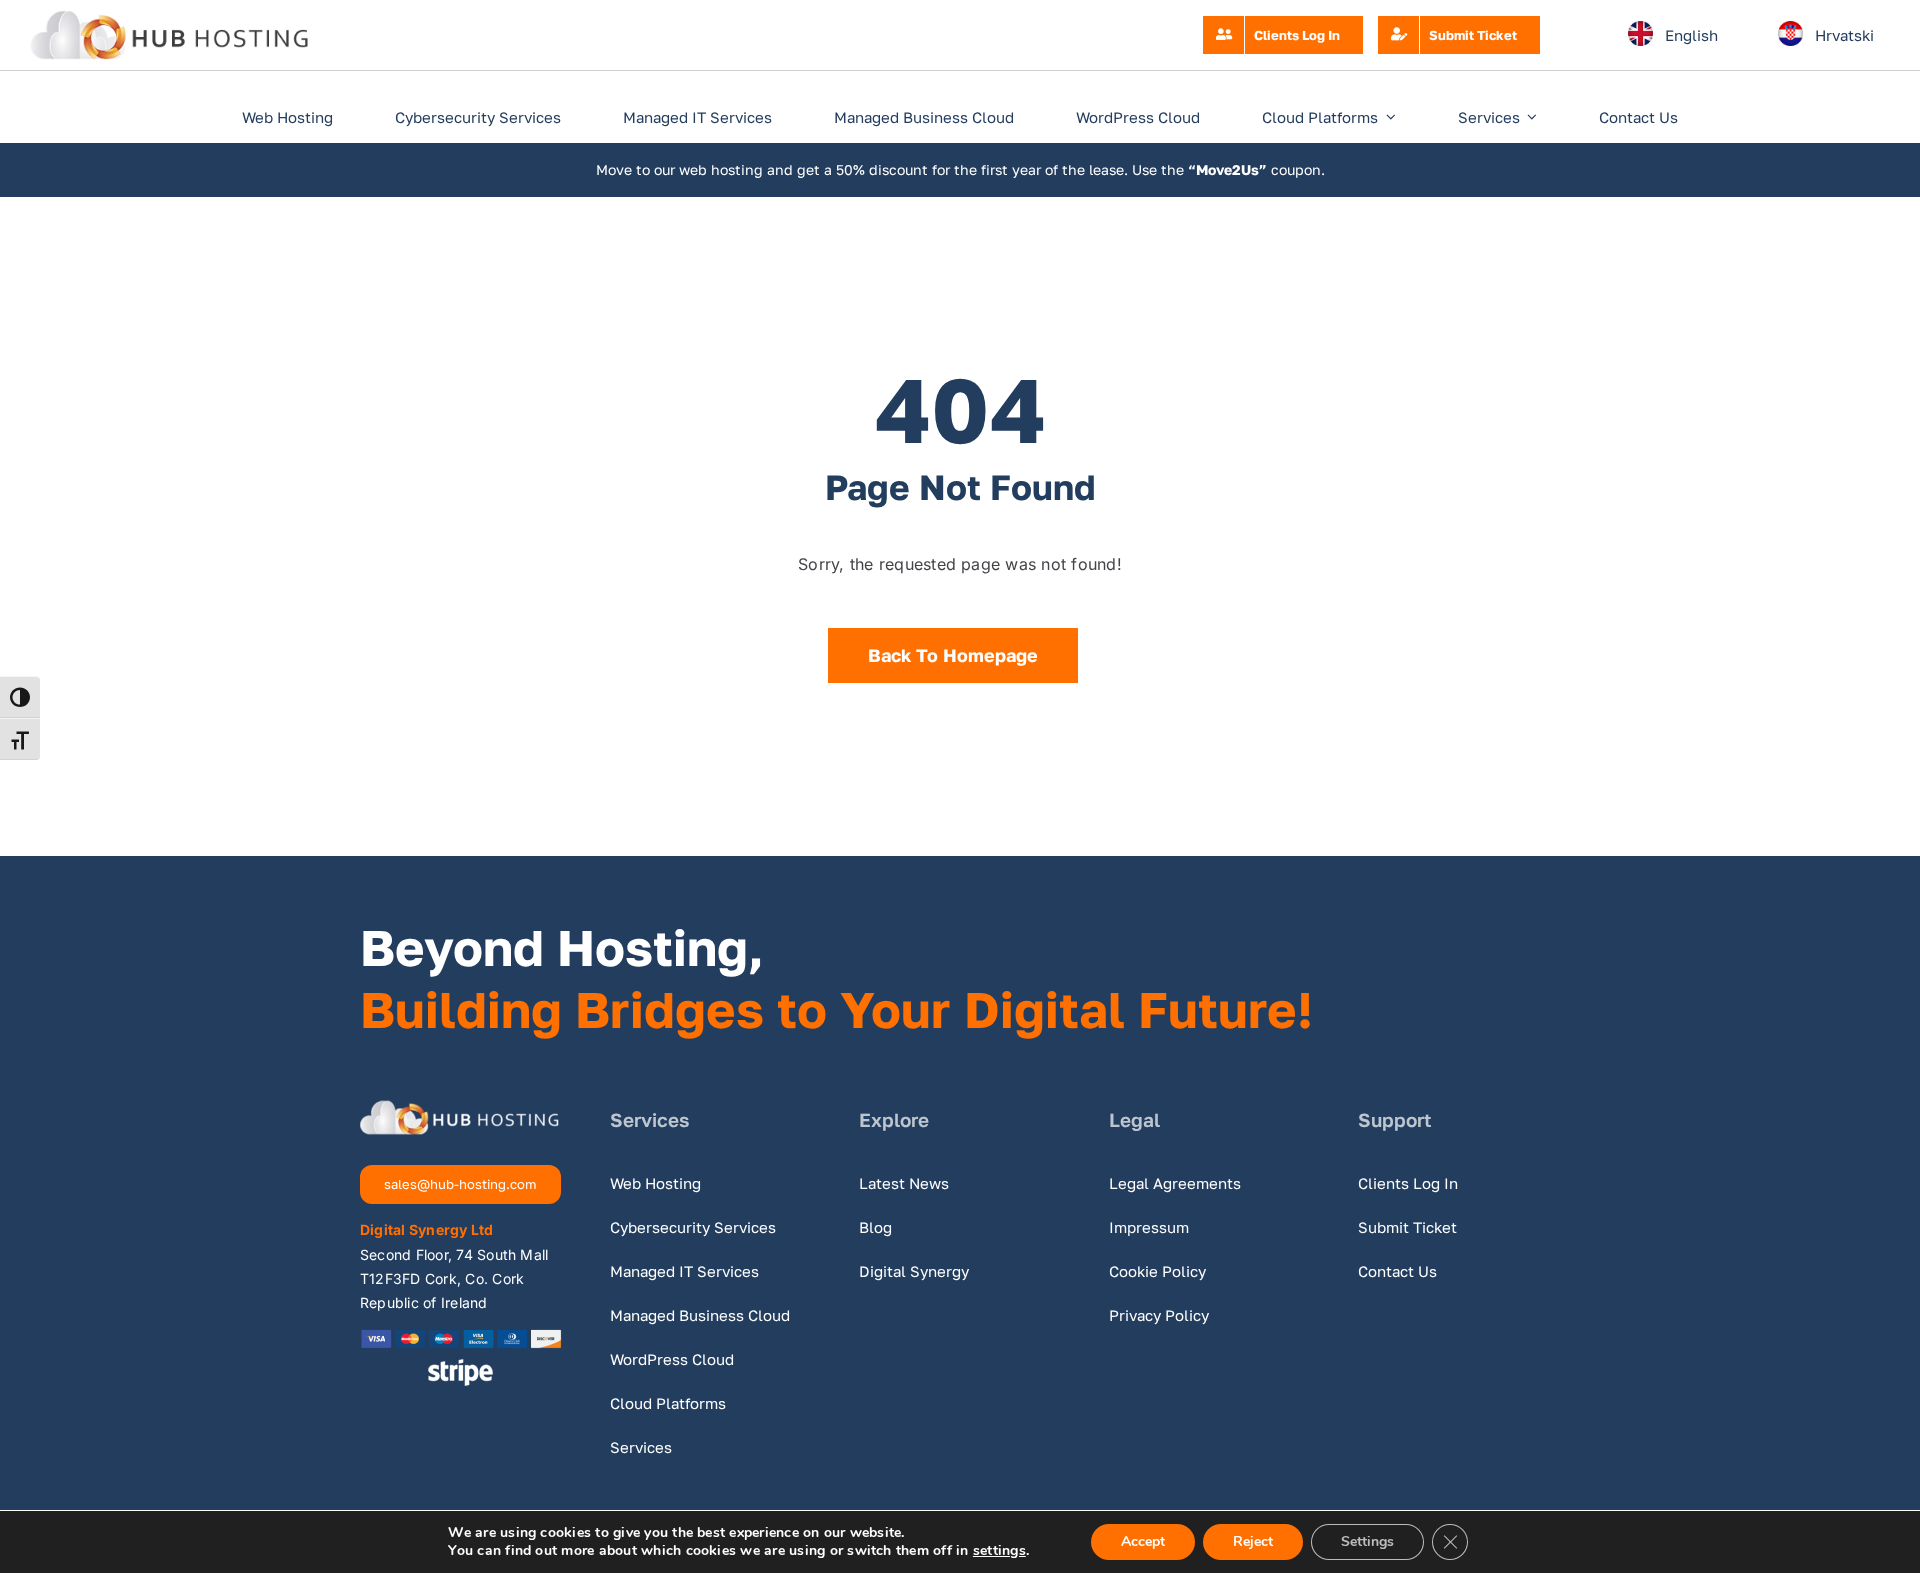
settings (999, 1551)
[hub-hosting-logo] (170, 18)
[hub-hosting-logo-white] (460, 1108)
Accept (1143, 1541)
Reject (1253, 1541)
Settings (1367, 1541)
